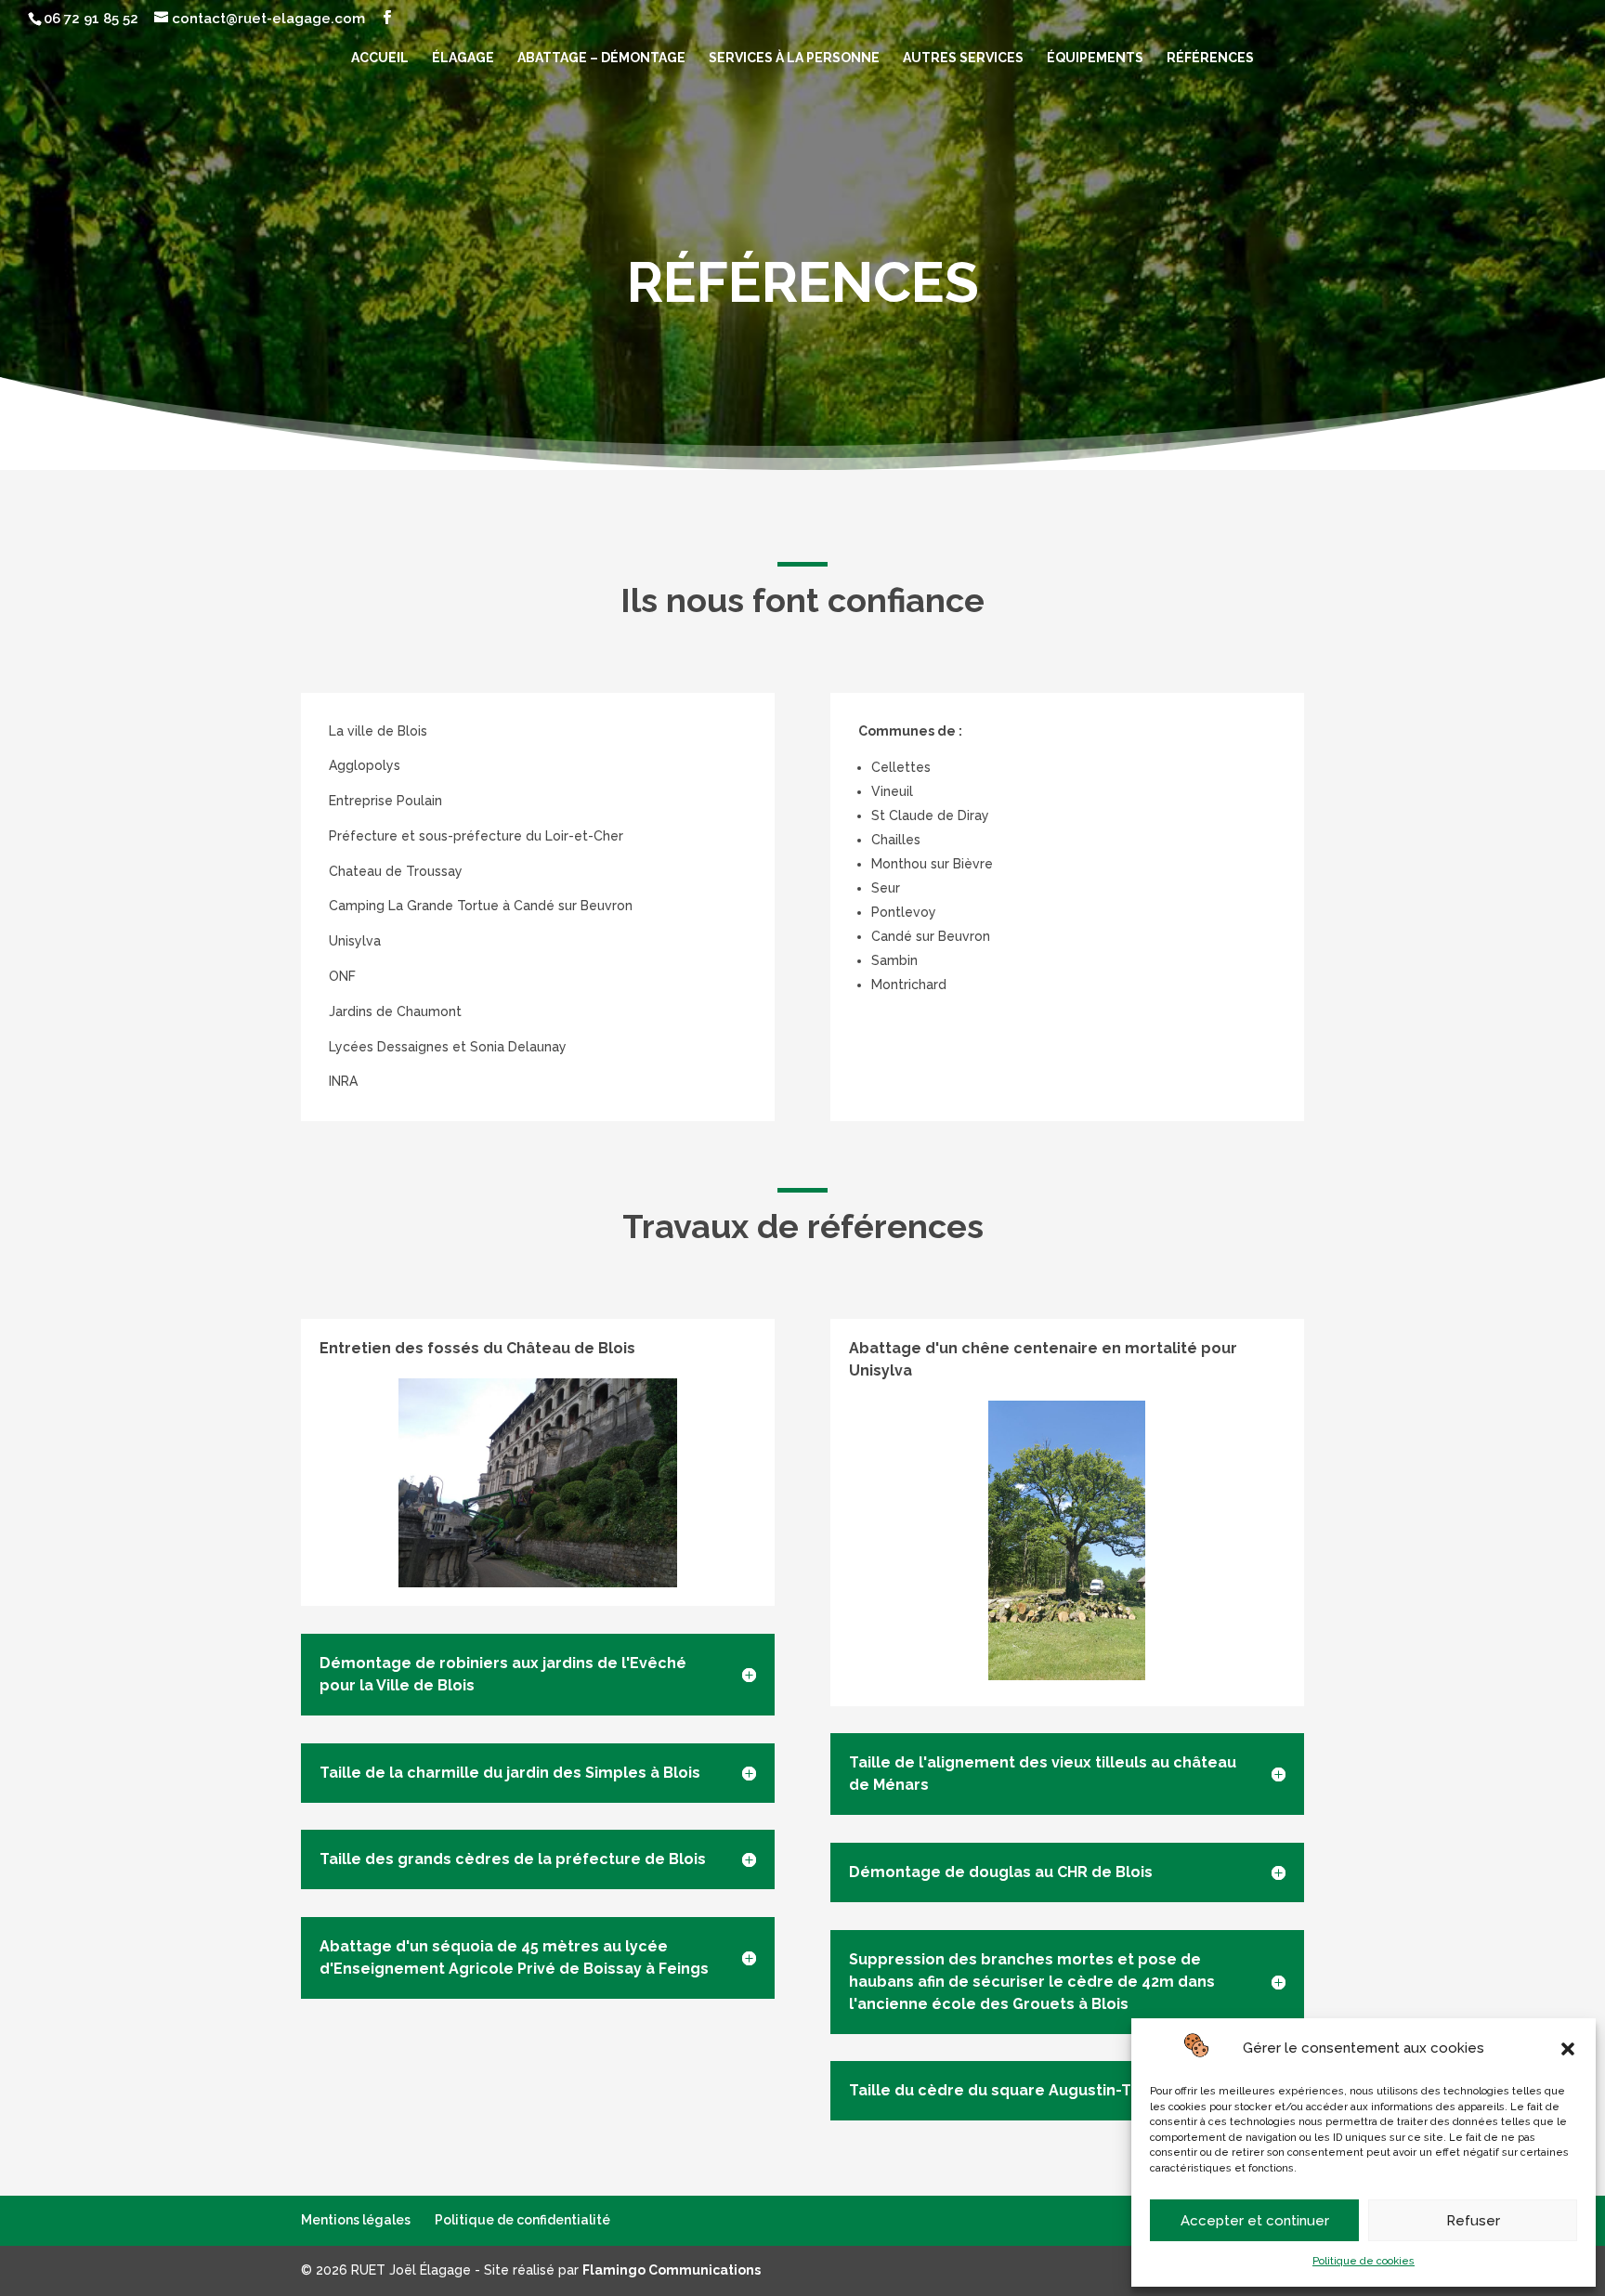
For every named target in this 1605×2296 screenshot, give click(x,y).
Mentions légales (356, 2220)
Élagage (463, 58)
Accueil (380, 58)
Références (1210, 58)
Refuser (1473, 2221)
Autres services (963, 58)
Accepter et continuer (1255, 2221)
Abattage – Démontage (601, 58)
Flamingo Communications (672, 2270)
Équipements (1095, 58)
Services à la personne (794, 58)
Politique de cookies (1364, 2261)
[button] (1568, 2049)
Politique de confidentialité (522, 2220)
